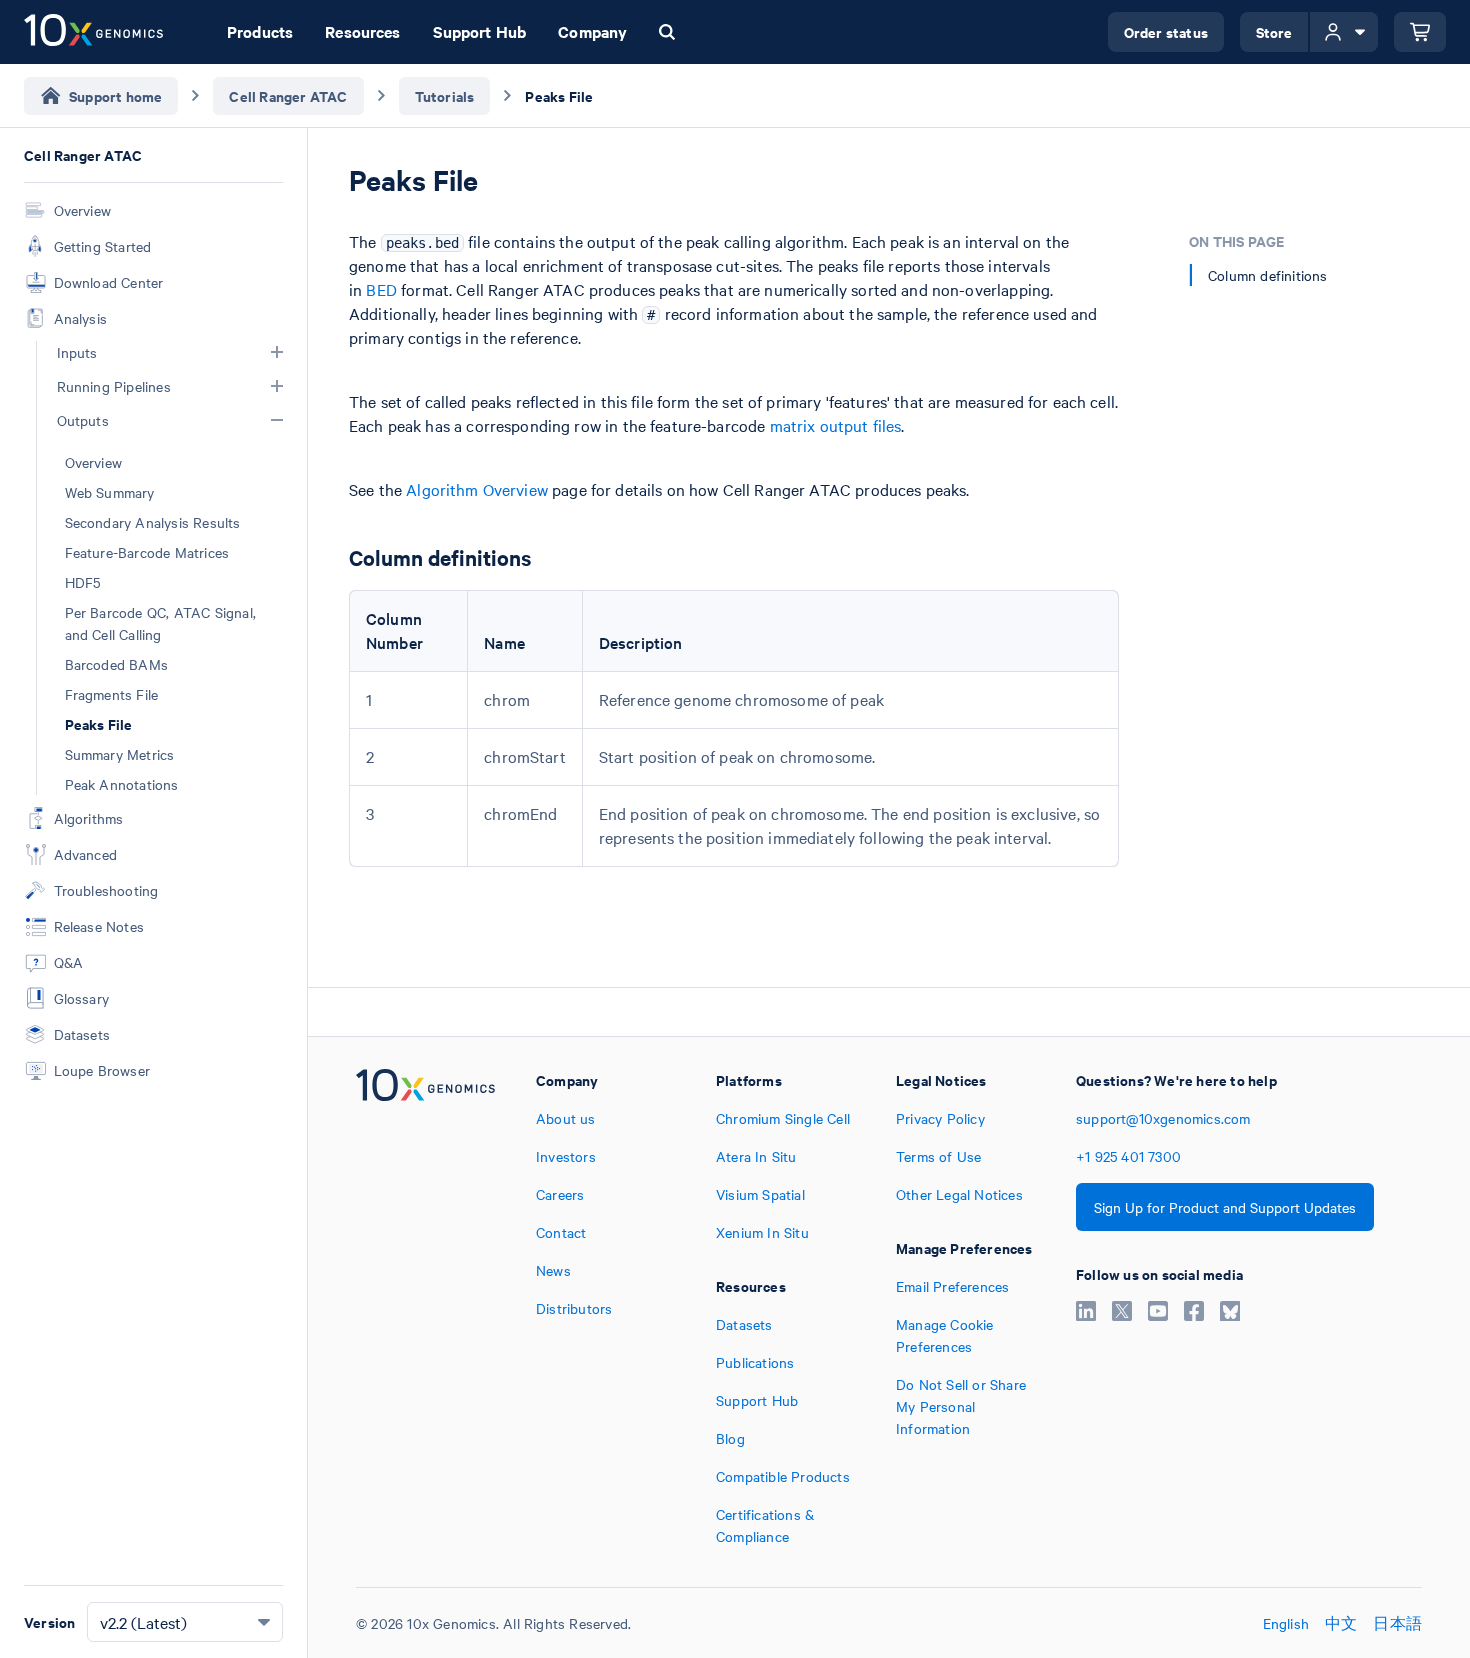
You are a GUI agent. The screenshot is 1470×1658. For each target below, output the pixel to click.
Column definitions (1268, 275)
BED (381, 289)
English (1286, 1623)
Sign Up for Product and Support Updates (1225, 1207)
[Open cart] (1420, 32)
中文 (1341, 1623)
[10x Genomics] (425, 1308)
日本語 (1397, 1623)
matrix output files (836, 425)
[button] (277, 352)
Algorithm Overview (477, 489)
